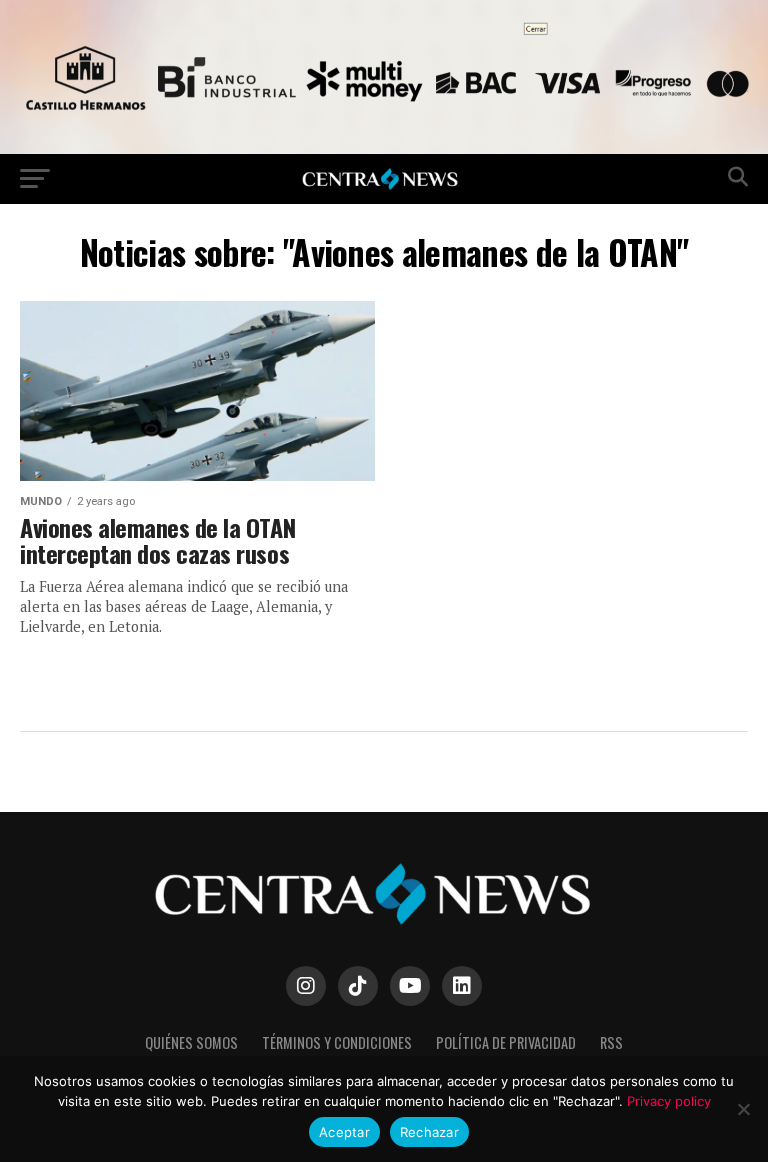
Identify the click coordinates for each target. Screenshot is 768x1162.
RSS (611, 1042)
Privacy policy (669, 1101)
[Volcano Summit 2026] (384, 148)
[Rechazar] (743, 1109)
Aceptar (344, 1132)
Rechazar (429, 1132)
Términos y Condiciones (337, 1042)
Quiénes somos (191, 1042)
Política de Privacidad (506, 1042)
